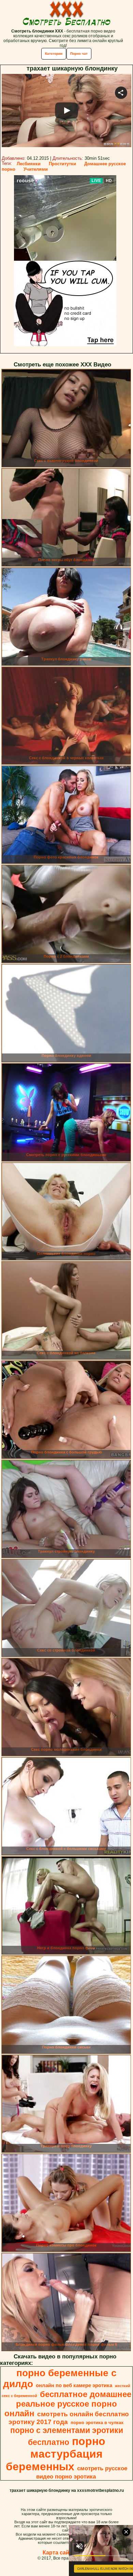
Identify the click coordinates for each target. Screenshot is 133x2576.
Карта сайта (59, 2553)
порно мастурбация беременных (56, 2454)
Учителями (36, 169)
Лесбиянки (29, 164)
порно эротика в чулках (97, 2423)
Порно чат (79, 54)
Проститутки (62, 164)
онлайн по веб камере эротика (74, 2385)
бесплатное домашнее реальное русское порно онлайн (68, 2404)
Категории (54, 54)
